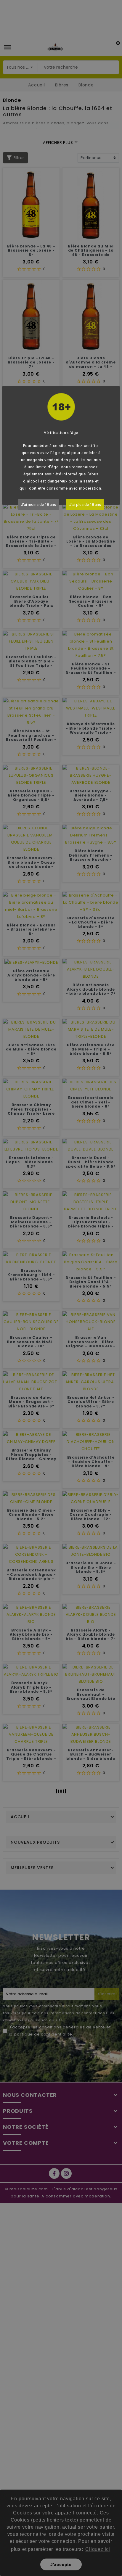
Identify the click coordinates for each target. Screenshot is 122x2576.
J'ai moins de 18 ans (38, 505)
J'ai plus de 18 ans (85, 505)
